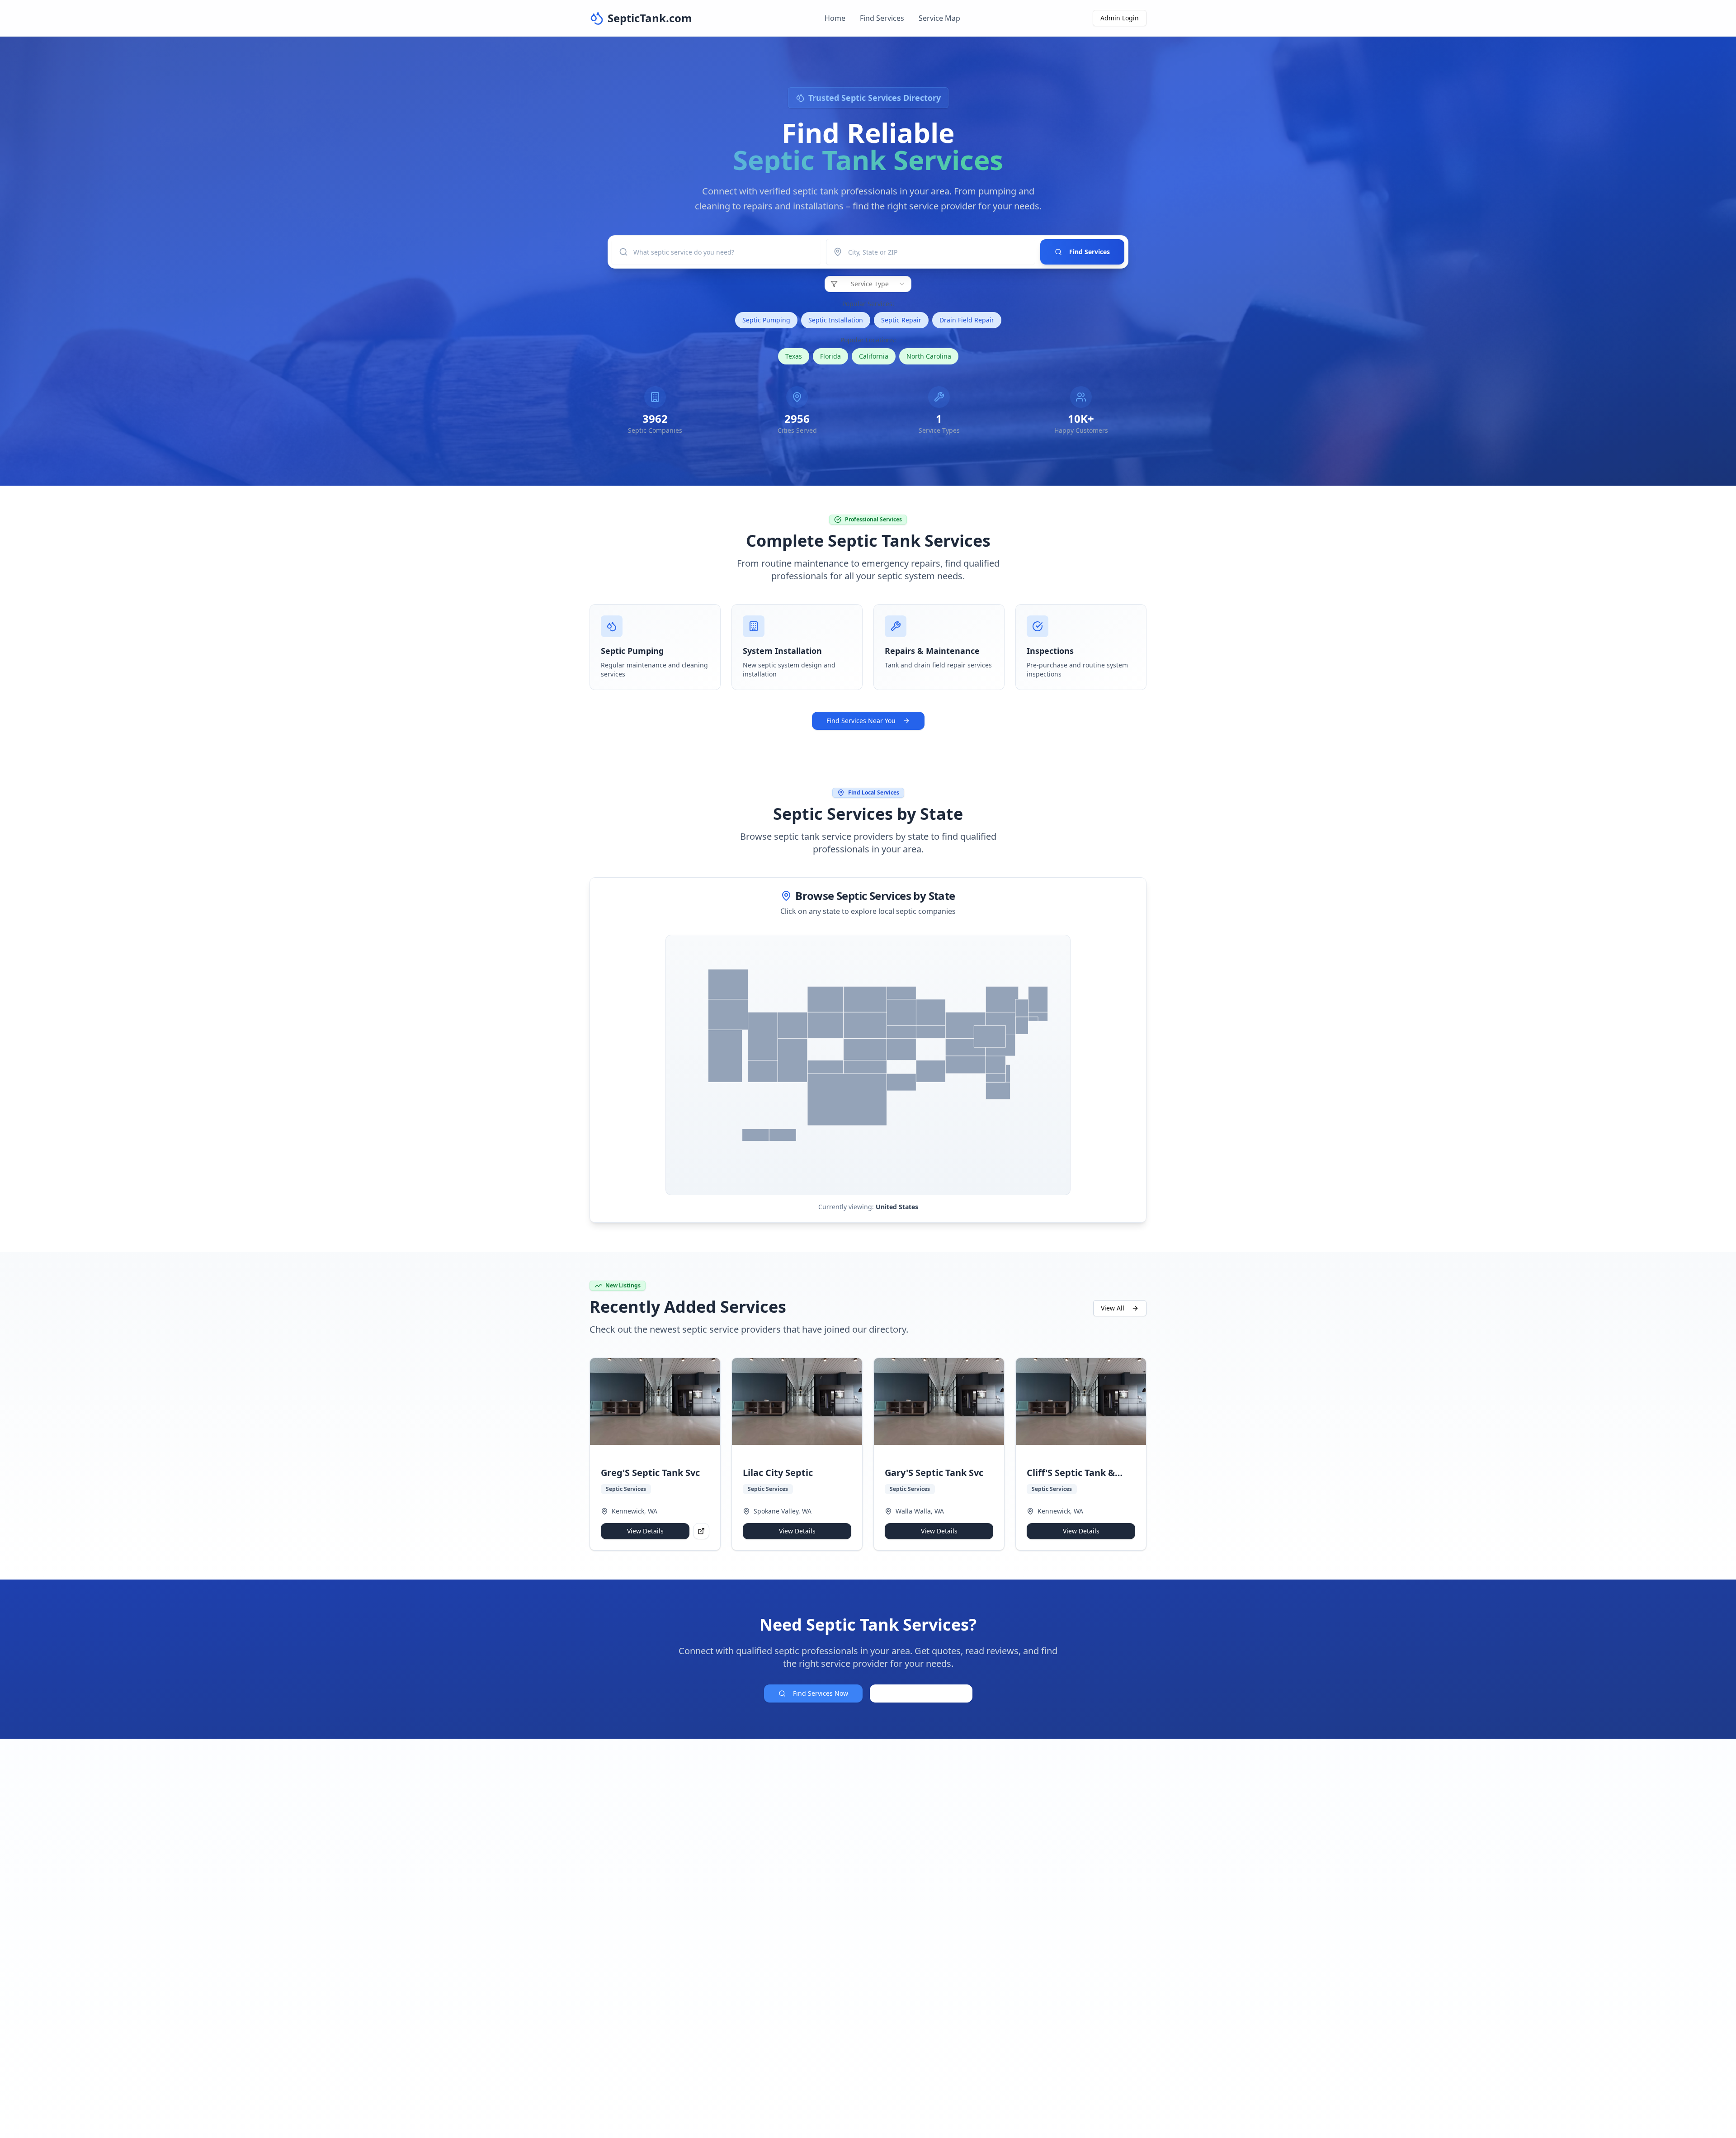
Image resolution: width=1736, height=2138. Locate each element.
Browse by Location (928, 1693)
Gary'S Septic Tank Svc (934, 1473)
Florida (830, 356)
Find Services (882, 18)
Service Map (939, 18)
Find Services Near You (861, 721)
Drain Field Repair (967, 320)
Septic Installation (836, 320)
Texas (794, 356)
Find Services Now (821, 1693)
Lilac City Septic (778, 1473)
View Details (645, 1531)
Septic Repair (901, 320)
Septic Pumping (766, 320)
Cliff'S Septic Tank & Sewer (1071, 1473)
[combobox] (868, 284)
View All (1113, 1308)
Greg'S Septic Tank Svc (650, 1473)
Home (835, 18)
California (874, 356)
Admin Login (1120, 18)
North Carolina (929, 356)
